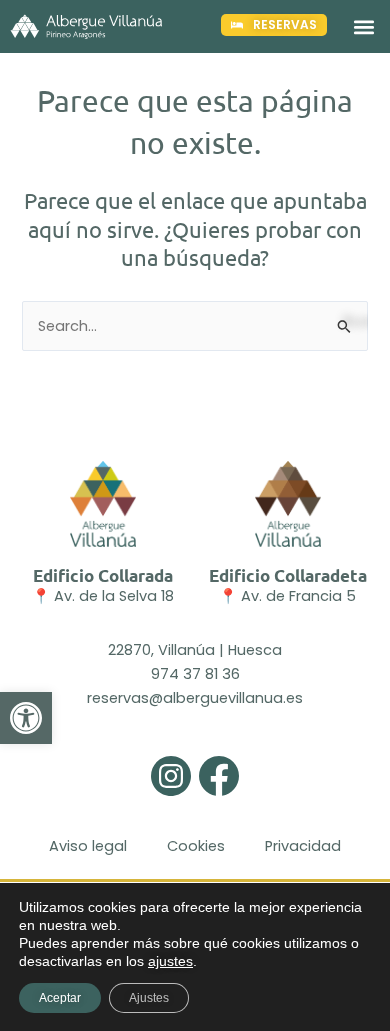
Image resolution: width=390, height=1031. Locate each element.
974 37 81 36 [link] (195, 674)
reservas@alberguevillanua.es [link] (195, 698)
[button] (363, 26)
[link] (26, 718)
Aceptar (60, 998)
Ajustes (149, 998)
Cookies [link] (196, 846)
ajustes (170, 961)
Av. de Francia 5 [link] (298, 596)
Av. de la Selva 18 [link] (114, 596)
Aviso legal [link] (88, 846)
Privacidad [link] (303, 846)
